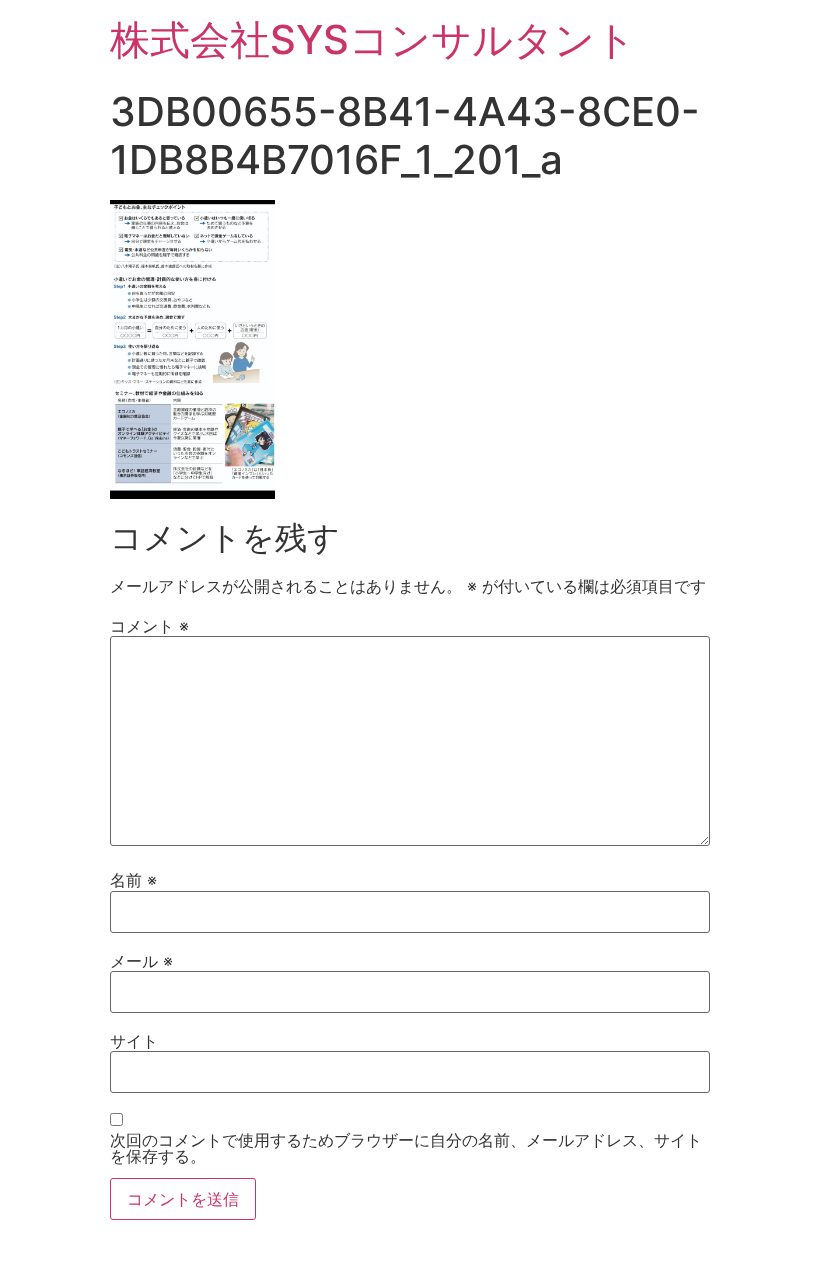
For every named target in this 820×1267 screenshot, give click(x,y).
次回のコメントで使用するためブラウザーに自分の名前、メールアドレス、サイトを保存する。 (406, 1148)
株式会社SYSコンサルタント (373, 39)
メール (141, 961)
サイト (134, 1041)
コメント (149, 626)
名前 (133, 880)
